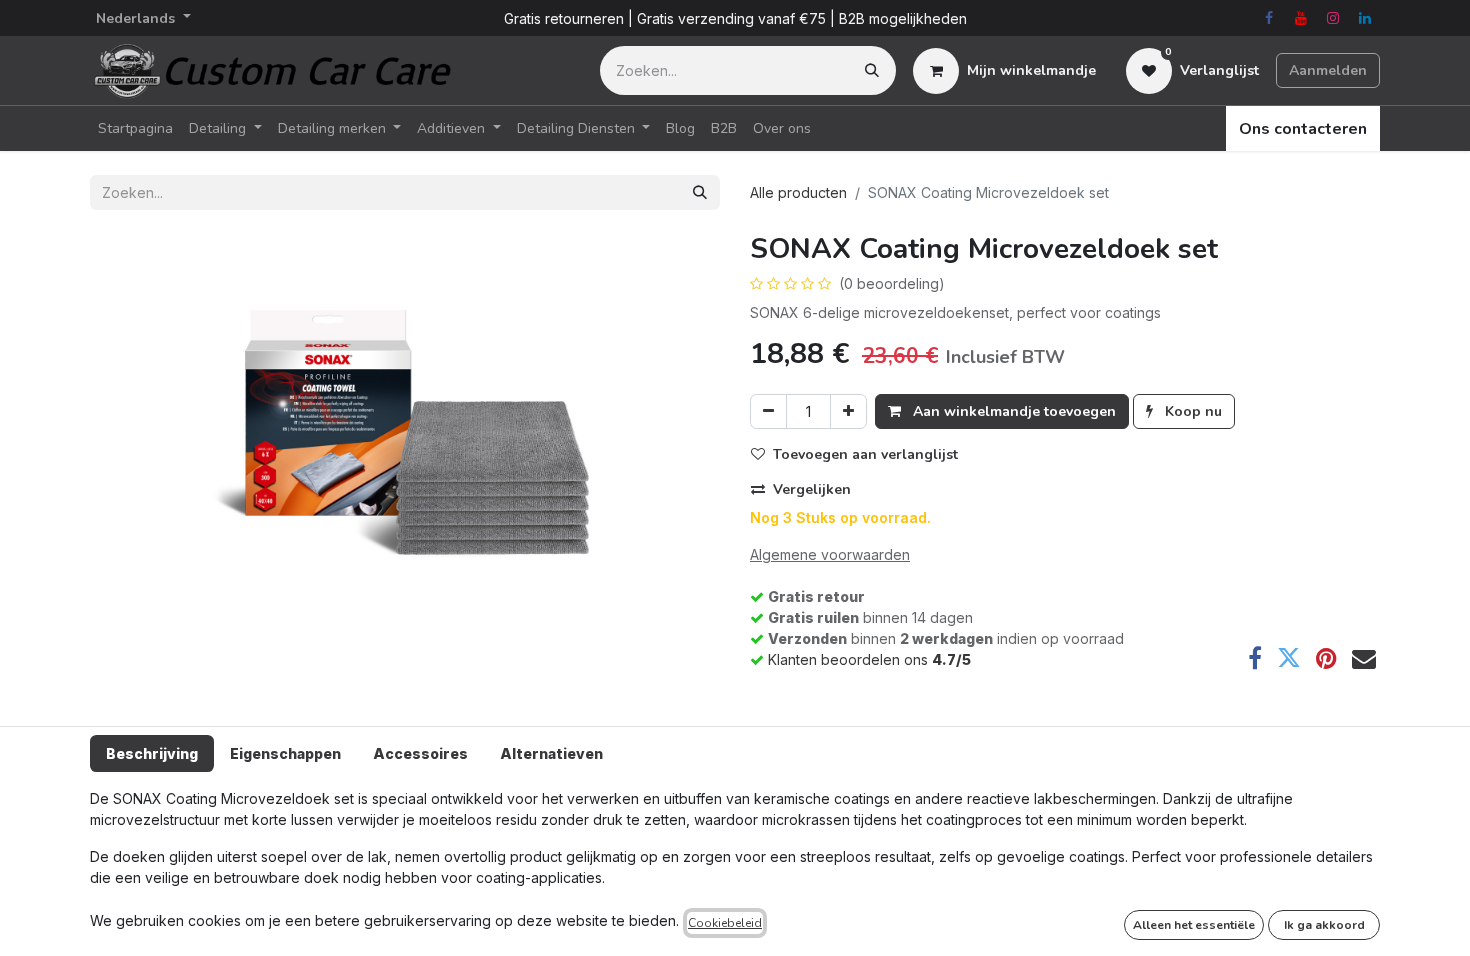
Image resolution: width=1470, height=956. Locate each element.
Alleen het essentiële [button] (1194, 925)
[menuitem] (135, 128)
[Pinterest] (1326, 658)
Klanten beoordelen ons (869, 659)
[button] (862, 454)
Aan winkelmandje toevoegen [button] (1012, 411)
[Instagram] (1333, 18)
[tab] (152, 753)
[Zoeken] (872, 70)
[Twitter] (1289, 658)
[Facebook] (1269, 18)
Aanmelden (1328, 70)
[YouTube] (1301, 18)
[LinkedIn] (1365, 18)
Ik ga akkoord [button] (1324, 925)
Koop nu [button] (1191, 411)
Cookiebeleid (725, 923)
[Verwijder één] (768, 411)
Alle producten (798, 192)
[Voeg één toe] (848, 411)
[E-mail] (1364, 658)
